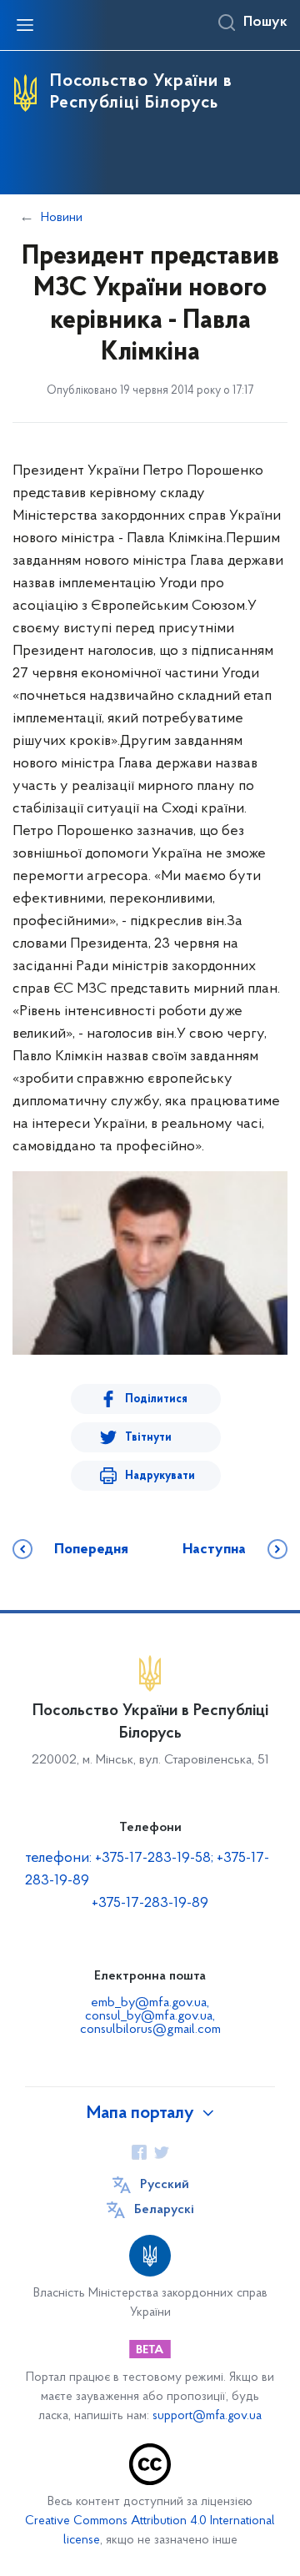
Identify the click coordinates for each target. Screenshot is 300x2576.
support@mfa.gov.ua (207, 2416)
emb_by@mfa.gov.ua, (150, 2003)
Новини (62, 218)
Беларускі (164, 2210)
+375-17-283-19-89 (150, 1904)
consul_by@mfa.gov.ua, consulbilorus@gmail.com (150, 2023)
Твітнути (148, 1438)
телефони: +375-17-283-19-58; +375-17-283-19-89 (147, 1870)
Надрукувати (160, 1476)
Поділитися (156, 1399)
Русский (165, 2185)
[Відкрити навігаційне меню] (25, 25)
